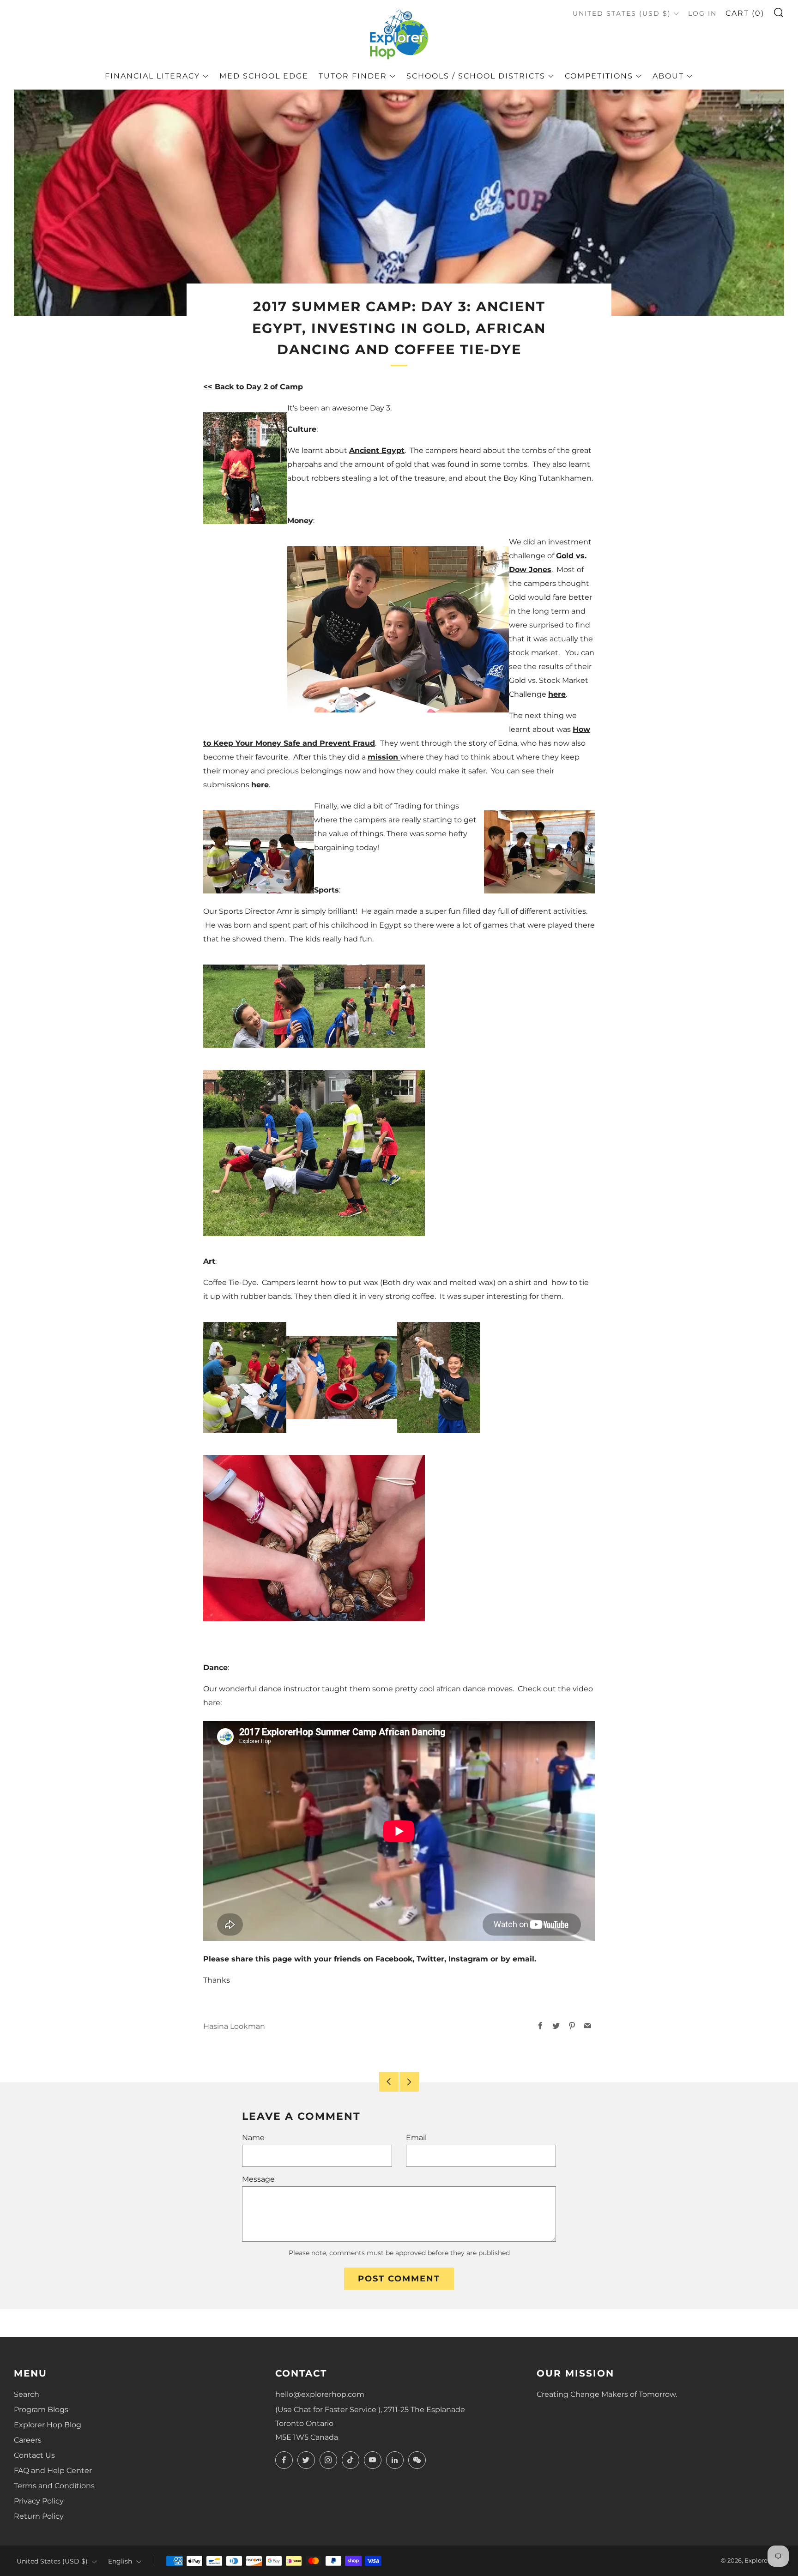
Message (258, 2179)
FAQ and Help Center (53, 2470)
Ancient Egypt (377, 450)
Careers (28, 2440)
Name (253, 2138)
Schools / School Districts (476, 76)
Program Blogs (41, 2410)
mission (384, 757)
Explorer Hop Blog (48, 2425)
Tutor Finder (353, 76)
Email (416, 2138)
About (668, 76)
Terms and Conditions (54, 2486)
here (557, 694)
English (120, 2561)
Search (27, 2394)
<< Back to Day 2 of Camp (253, 387)
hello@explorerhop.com (320, 2394)
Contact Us (34, 2455)
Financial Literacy (152, 76)
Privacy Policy (39, 2501)
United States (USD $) (622, 13)
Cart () (745, 13)
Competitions (599, 76)
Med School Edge (264, 76)
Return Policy (39, 2516)
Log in (702, 13)
